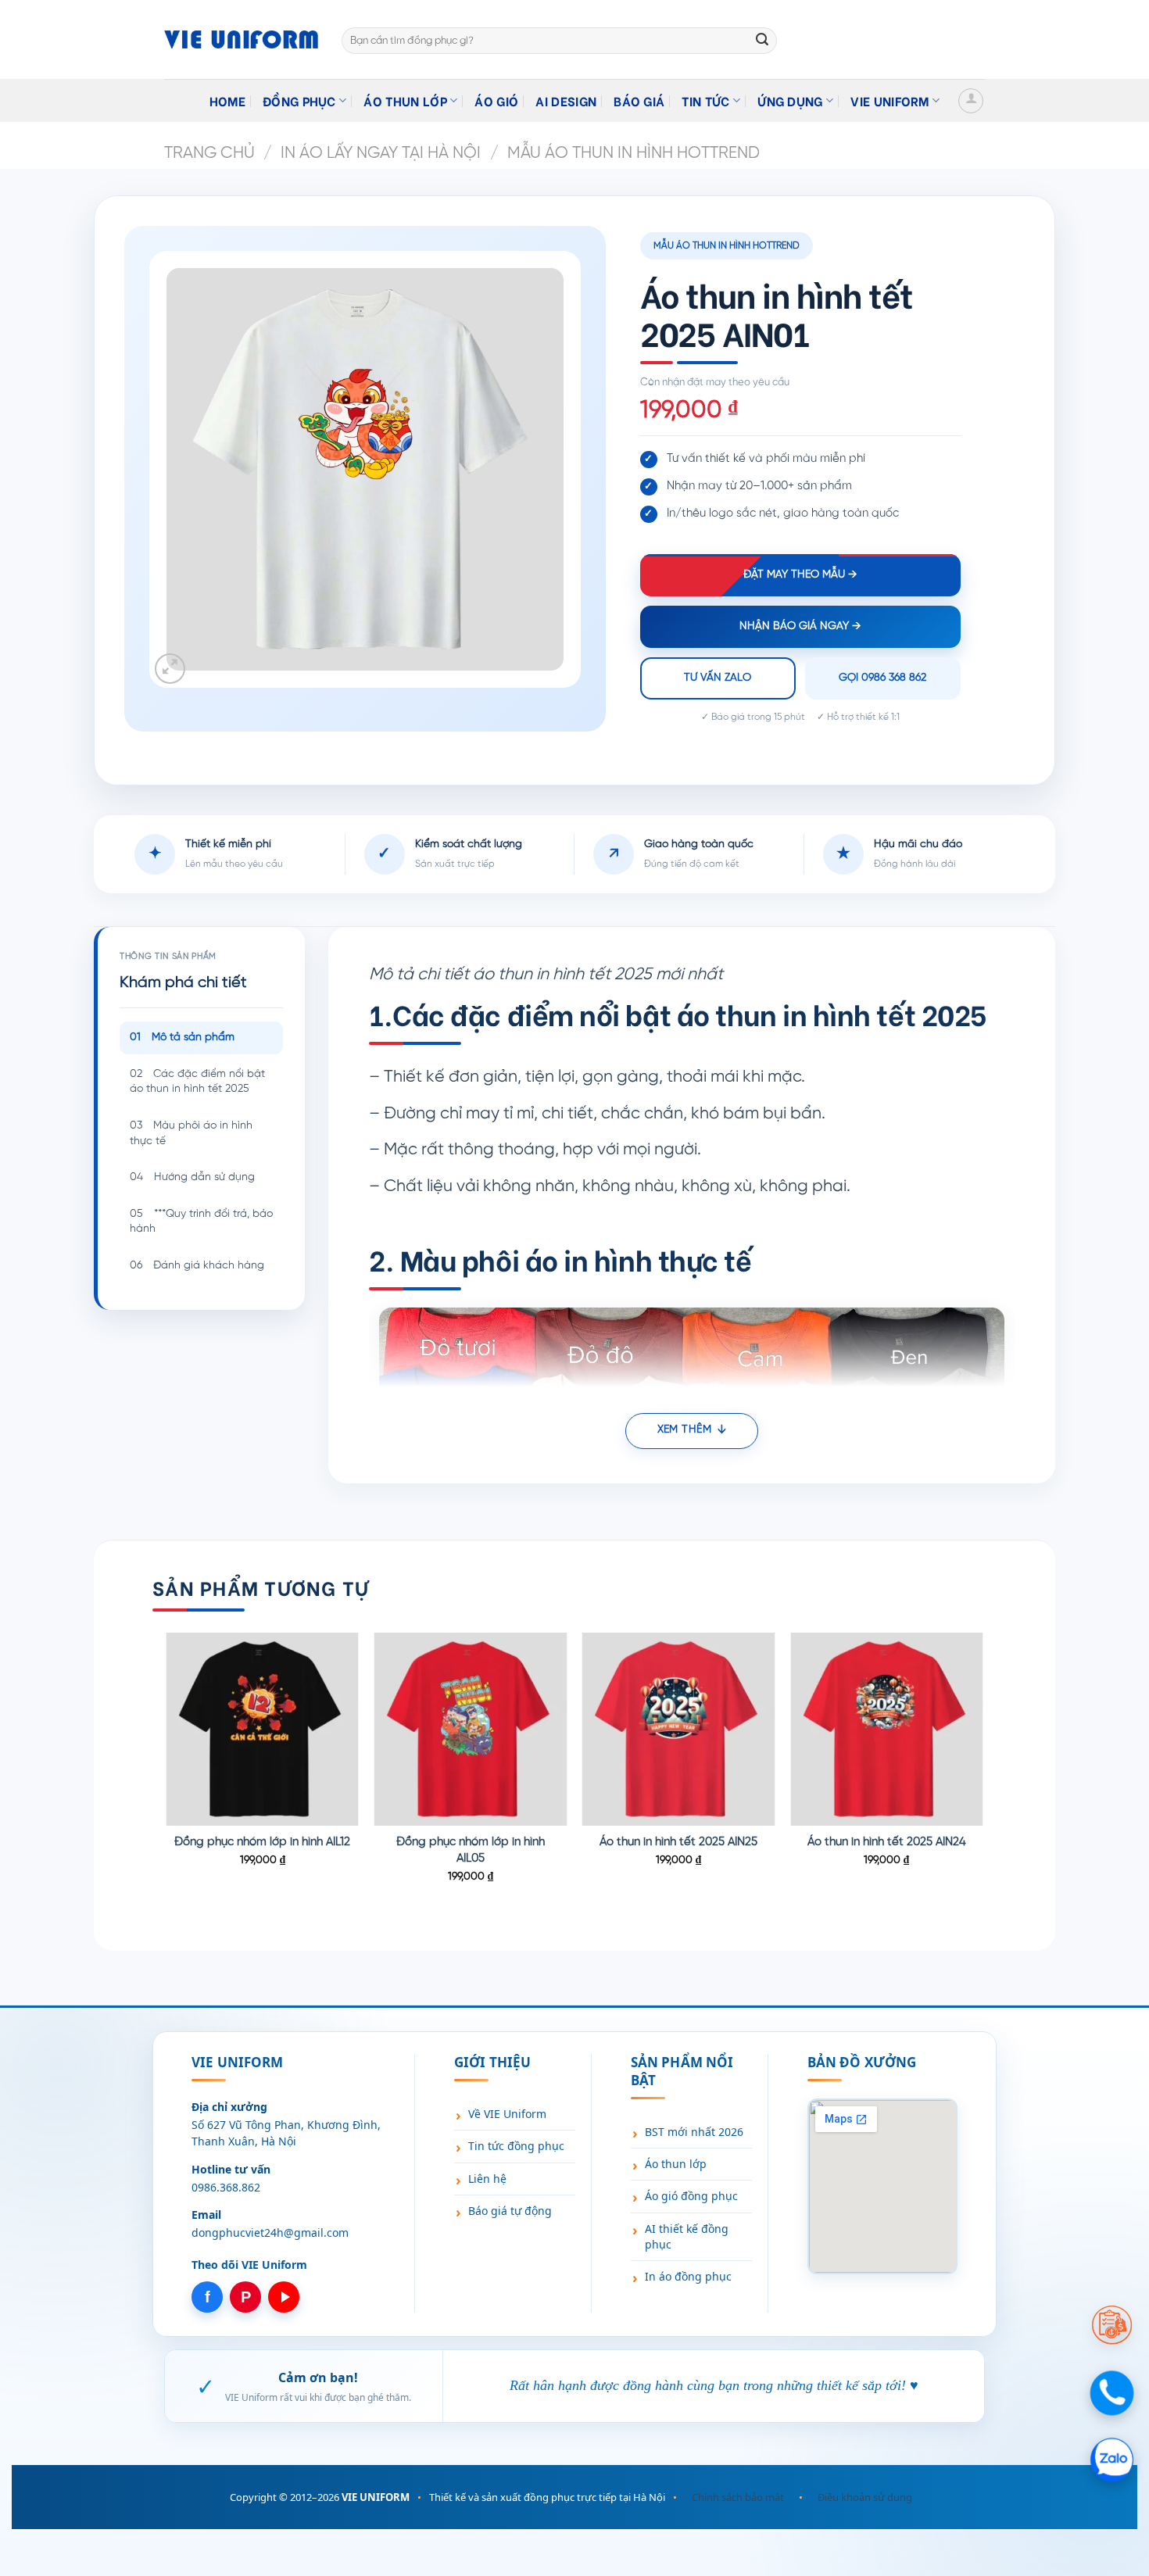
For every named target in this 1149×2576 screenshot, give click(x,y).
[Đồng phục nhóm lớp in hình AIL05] (471, 1729)
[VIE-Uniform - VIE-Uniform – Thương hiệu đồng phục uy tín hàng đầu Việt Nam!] (241, 39)
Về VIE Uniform (507, 2114)
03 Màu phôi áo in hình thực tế (191, 1134)
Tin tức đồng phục (516, 2146)
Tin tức (705, 100)
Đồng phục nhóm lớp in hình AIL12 (262, 1842)
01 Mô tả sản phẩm (182, 1038)
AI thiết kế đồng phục (687, 2236)
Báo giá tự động (510, 2211)
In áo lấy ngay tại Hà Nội (381, 153)
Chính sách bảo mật (738, 2497)
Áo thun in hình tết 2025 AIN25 (678, 1842)
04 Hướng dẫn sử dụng (192, 1177)
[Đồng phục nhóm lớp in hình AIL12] (262, 1729)
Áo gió (496, 100)
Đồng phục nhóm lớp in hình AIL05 (471, 1850)
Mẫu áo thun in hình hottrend (634, 153)
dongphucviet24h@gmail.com (270, 2233)
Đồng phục (299, 100)
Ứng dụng (790, 100)
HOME (227, 100)
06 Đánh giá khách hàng (197, 1266)
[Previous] (167, 1778)
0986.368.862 (226, 2187)
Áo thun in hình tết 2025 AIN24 (887, 1842)
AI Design (566, 100)
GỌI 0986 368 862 (882, 678)
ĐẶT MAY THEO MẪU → (800, 575)
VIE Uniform (890, 100)
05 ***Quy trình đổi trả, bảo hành (201, 1222)
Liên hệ (487, 2179)
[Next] (983, 1778)
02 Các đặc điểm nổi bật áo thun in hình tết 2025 (197, 1082)
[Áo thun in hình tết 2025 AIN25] (679, 1729)
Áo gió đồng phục (691, 2196)
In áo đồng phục (688, 2276)
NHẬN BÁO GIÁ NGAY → (800, 626)
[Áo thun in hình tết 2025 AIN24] (887, 1729)
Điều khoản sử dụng (865, 2497)
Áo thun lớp (405, 100)
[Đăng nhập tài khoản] (971, 101)
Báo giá (639, 100)
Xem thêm (684, 1430)
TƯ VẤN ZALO (718, 678)
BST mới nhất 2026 (694, 2132)
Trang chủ (209, 153)
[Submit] (762, 41)
